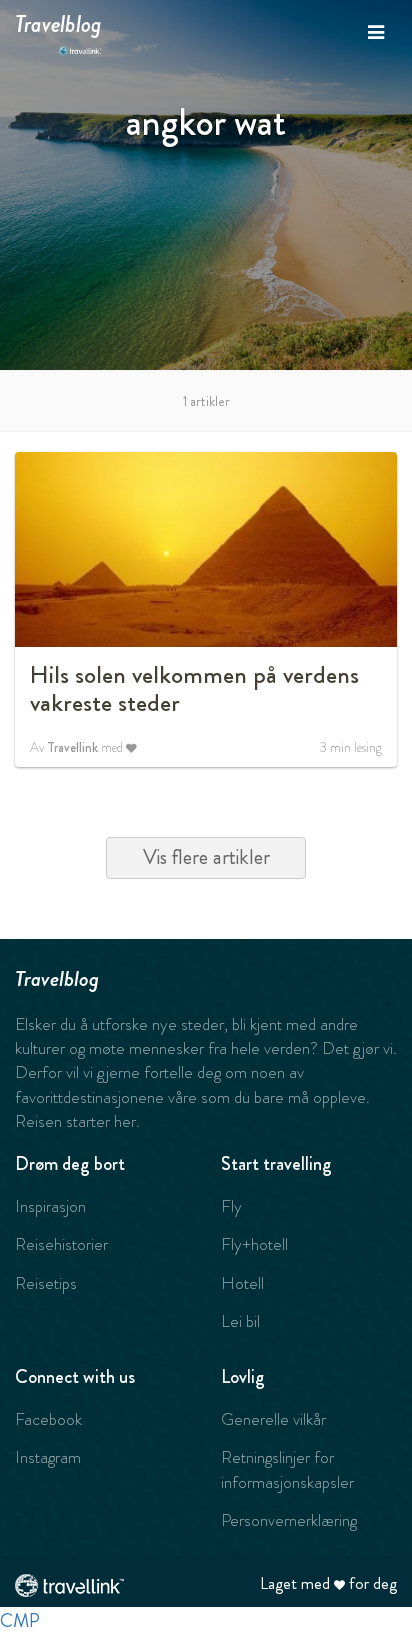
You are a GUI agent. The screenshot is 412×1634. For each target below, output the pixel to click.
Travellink (72, 747)
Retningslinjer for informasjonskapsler (287, 1469)
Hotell (242, 1283)
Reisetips (46, 1283)
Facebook (48, 1419)
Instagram (48, 1457)
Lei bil (240, 1321)
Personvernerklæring (289, 1520)
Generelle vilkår (273, 1419)
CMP (20, 1620)
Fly (231, 1206)
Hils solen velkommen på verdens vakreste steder (194, 689)
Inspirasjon (50, 1206)
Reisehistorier (61, 1244)
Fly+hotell (254, 1244)
